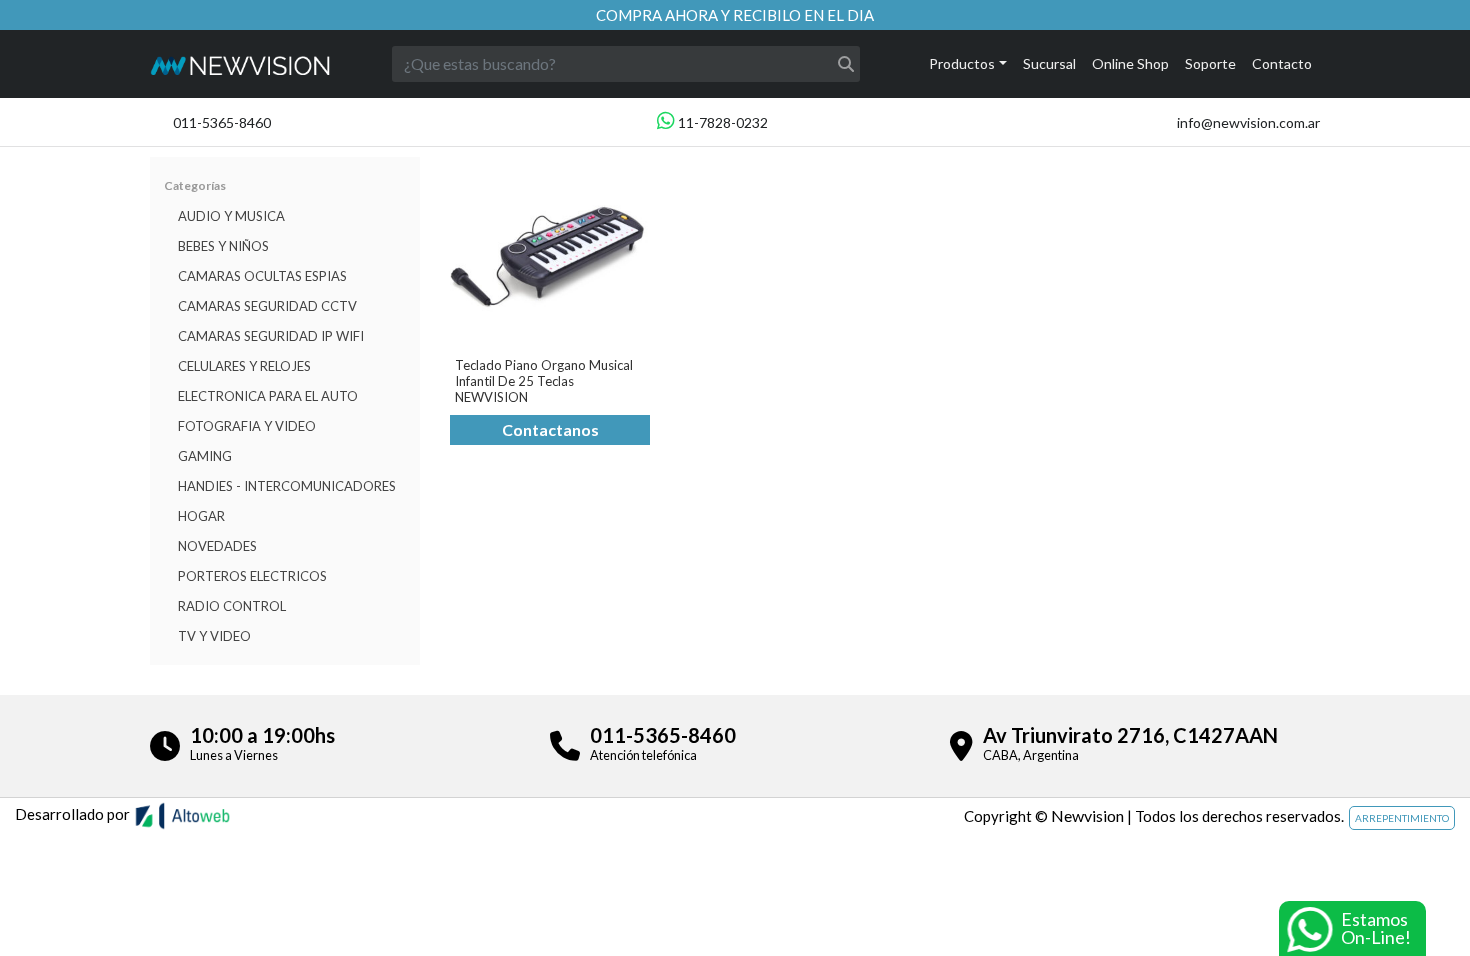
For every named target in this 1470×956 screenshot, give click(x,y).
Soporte (1210, 63)
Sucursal (1049, 63)
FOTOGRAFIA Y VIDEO (247, 426)
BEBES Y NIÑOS (223, 246)
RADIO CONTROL (232, 606)
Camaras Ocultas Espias (262, 276)
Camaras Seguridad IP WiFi (271, 336)
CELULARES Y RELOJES (244, 366)
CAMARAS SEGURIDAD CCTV (267, 306)
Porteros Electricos (252, 576)
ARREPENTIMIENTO (1402, 818)
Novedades (217, 546)
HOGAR (201, 516)
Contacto (1282, 63)
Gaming (205, 456)
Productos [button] (962, 63)
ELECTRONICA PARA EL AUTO (268, 396)
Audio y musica (231, 216)
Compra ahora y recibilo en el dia (735, 15)
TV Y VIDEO (214, 636)
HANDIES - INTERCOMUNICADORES (287, 486)
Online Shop (1130, 63)
